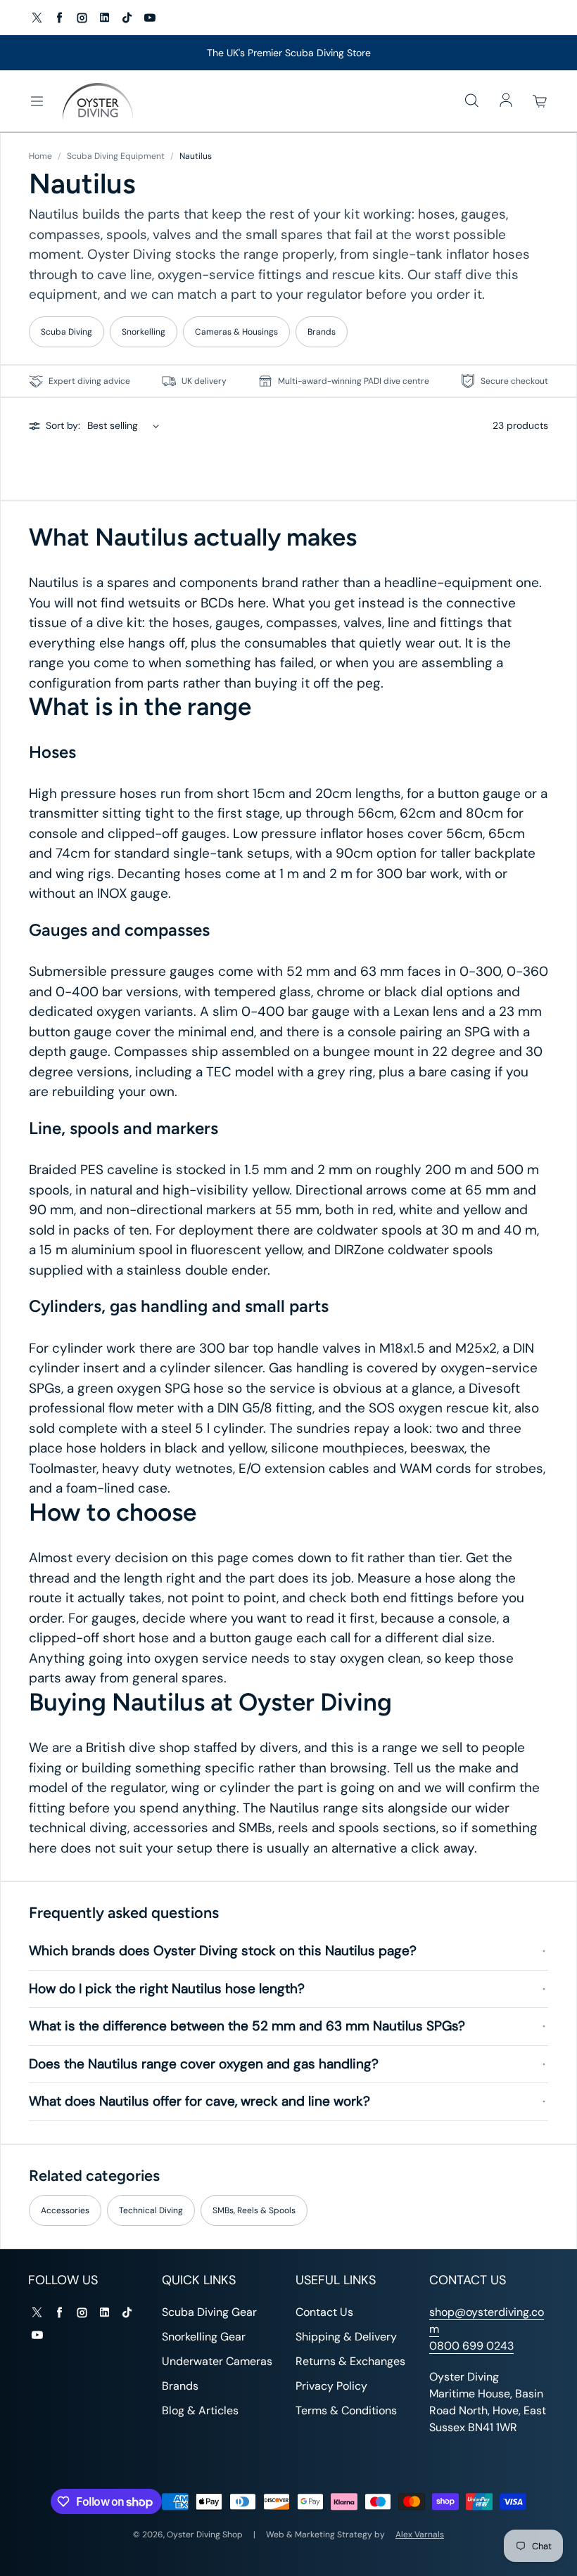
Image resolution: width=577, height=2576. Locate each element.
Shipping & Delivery (346, 2337)
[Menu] (37, 101)
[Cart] (540, 101)
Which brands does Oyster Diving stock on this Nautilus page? (223, 1951)
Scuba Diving (66, 332)
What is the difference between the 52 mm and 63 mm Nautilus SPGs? (247, 2026)
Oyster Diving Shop (205, 2535)
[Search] (471, 101)
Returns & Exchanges (350, 2361)
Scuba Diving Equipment (116, 156)
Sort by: (63, 425)
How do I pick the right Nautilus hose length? (167, 1989)
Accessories (65, 2210)
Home (40, 156)
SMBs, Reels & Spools (254, 2210)
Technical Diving (151, 2210)
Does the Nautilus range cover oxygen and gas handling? (204, 2064)
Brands (322, 332)
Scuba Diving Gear (209, 2312)
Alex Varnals (420, 2535)
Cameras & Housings (236, 332)
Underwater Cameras (217, 2361)
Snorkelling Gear (204, 2337)
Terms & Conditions (346, 2410)
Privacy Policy (331, 2386)
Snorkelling (144, 332)
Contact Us (324, 2312)
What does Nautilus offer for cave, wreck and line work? (199, 2101)
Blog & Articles (200, 2410)
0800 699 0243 (471, 2346)
